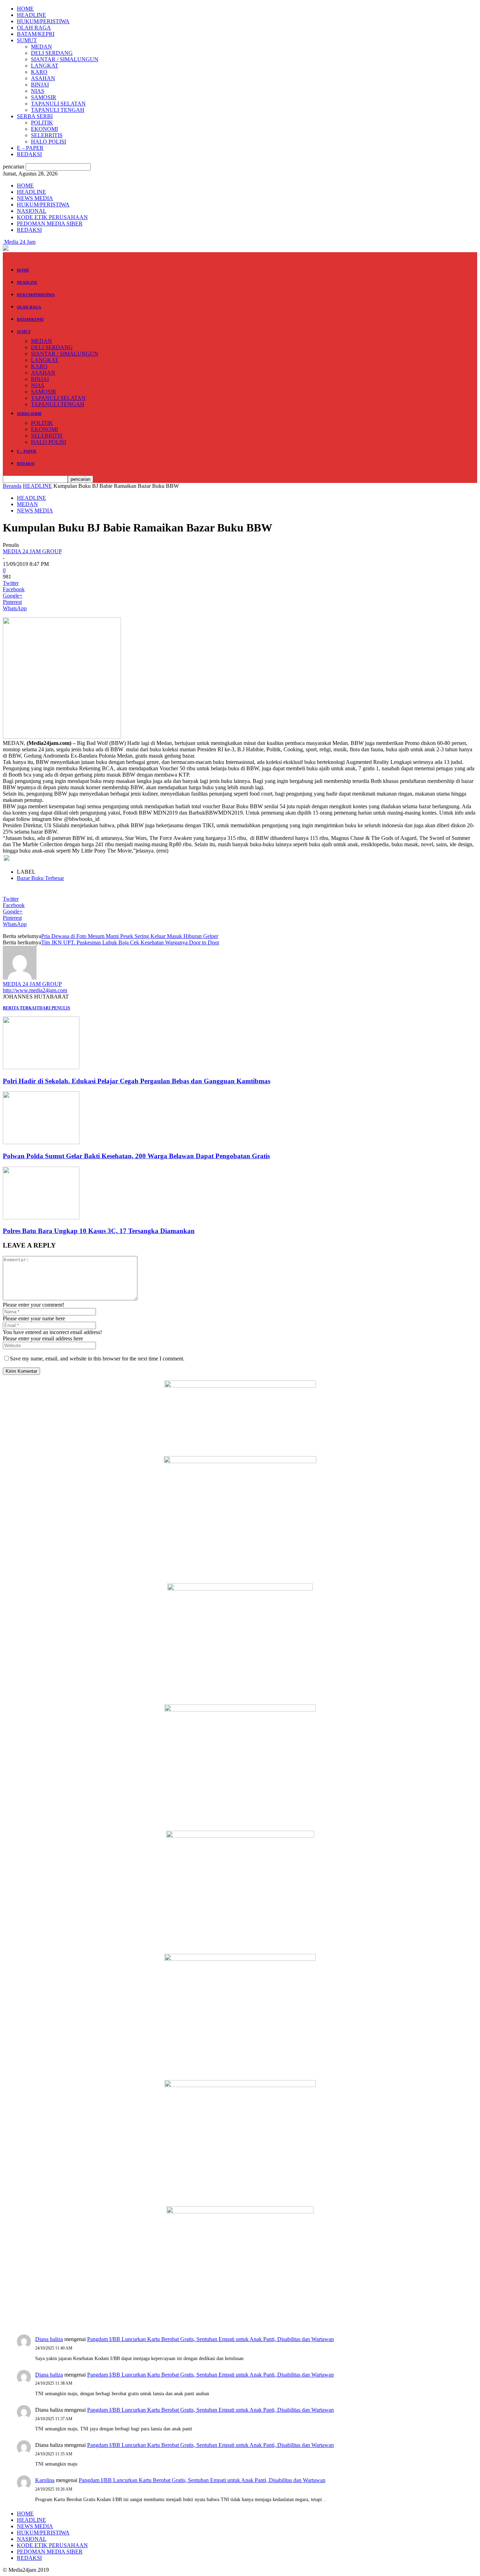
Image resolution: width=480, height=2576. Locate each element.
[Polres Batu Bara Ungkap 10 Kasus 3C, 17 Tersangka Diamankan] (41, 1217)
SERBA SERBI (35, 116)
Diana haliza (49, 2339)
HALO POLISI (48, 142)
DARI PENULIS (55, 1008)
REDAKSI (29, 154)
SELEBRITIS (47, 135)
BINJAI (40, 85)
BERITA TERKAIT (21, 1008)
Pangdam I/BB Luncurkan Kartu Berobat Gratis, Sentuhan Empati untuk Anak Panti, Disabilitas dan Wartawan (210, 2339)
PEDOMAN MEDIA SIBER (50, 224)
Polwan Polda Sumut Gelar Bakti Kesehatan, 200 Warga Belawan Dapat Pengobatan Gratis (136, 1156)
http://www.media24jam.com (35, 990)
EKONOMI (44, 129)
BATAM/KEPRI (36, 34)
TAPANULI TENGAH (58, 110)
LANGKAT (45, 66)
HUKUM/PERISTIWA (43, 21)
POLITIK (42, 123)
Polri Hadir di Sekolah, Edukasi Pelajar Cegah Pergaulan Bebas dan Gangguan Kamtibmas (137, 1081)
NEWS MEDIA (35, 198)
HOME (25, 9)
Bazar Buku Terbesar (40, 878)
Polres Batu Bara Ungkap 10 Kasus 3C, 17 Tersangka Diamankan (99, 1231)
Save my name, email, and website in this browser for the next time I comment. (97, 1359)
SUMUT (27, 40)
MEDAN (41, 47)
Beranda (12, 486)
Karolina (45, 2480)
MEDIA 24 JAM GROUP (32, 551)
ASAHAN (43, 78)
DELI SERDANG (52, 53)
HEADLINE (31, 15)
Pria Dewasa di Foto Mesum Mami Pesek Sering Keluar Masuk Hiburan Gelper (130, 936)
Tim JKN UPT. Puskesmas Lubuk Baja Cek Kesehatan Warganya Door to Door (130, 942)
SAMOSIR (44, 97)
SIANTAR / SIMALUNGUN (65, 59)
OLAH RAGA (34, 28)
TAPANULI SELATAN (58, 104)
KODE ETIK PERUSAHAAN (52, 217)
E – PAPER (30, 148)
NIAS (38, 91)
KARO (39, 72)
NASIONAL (32, 211)
